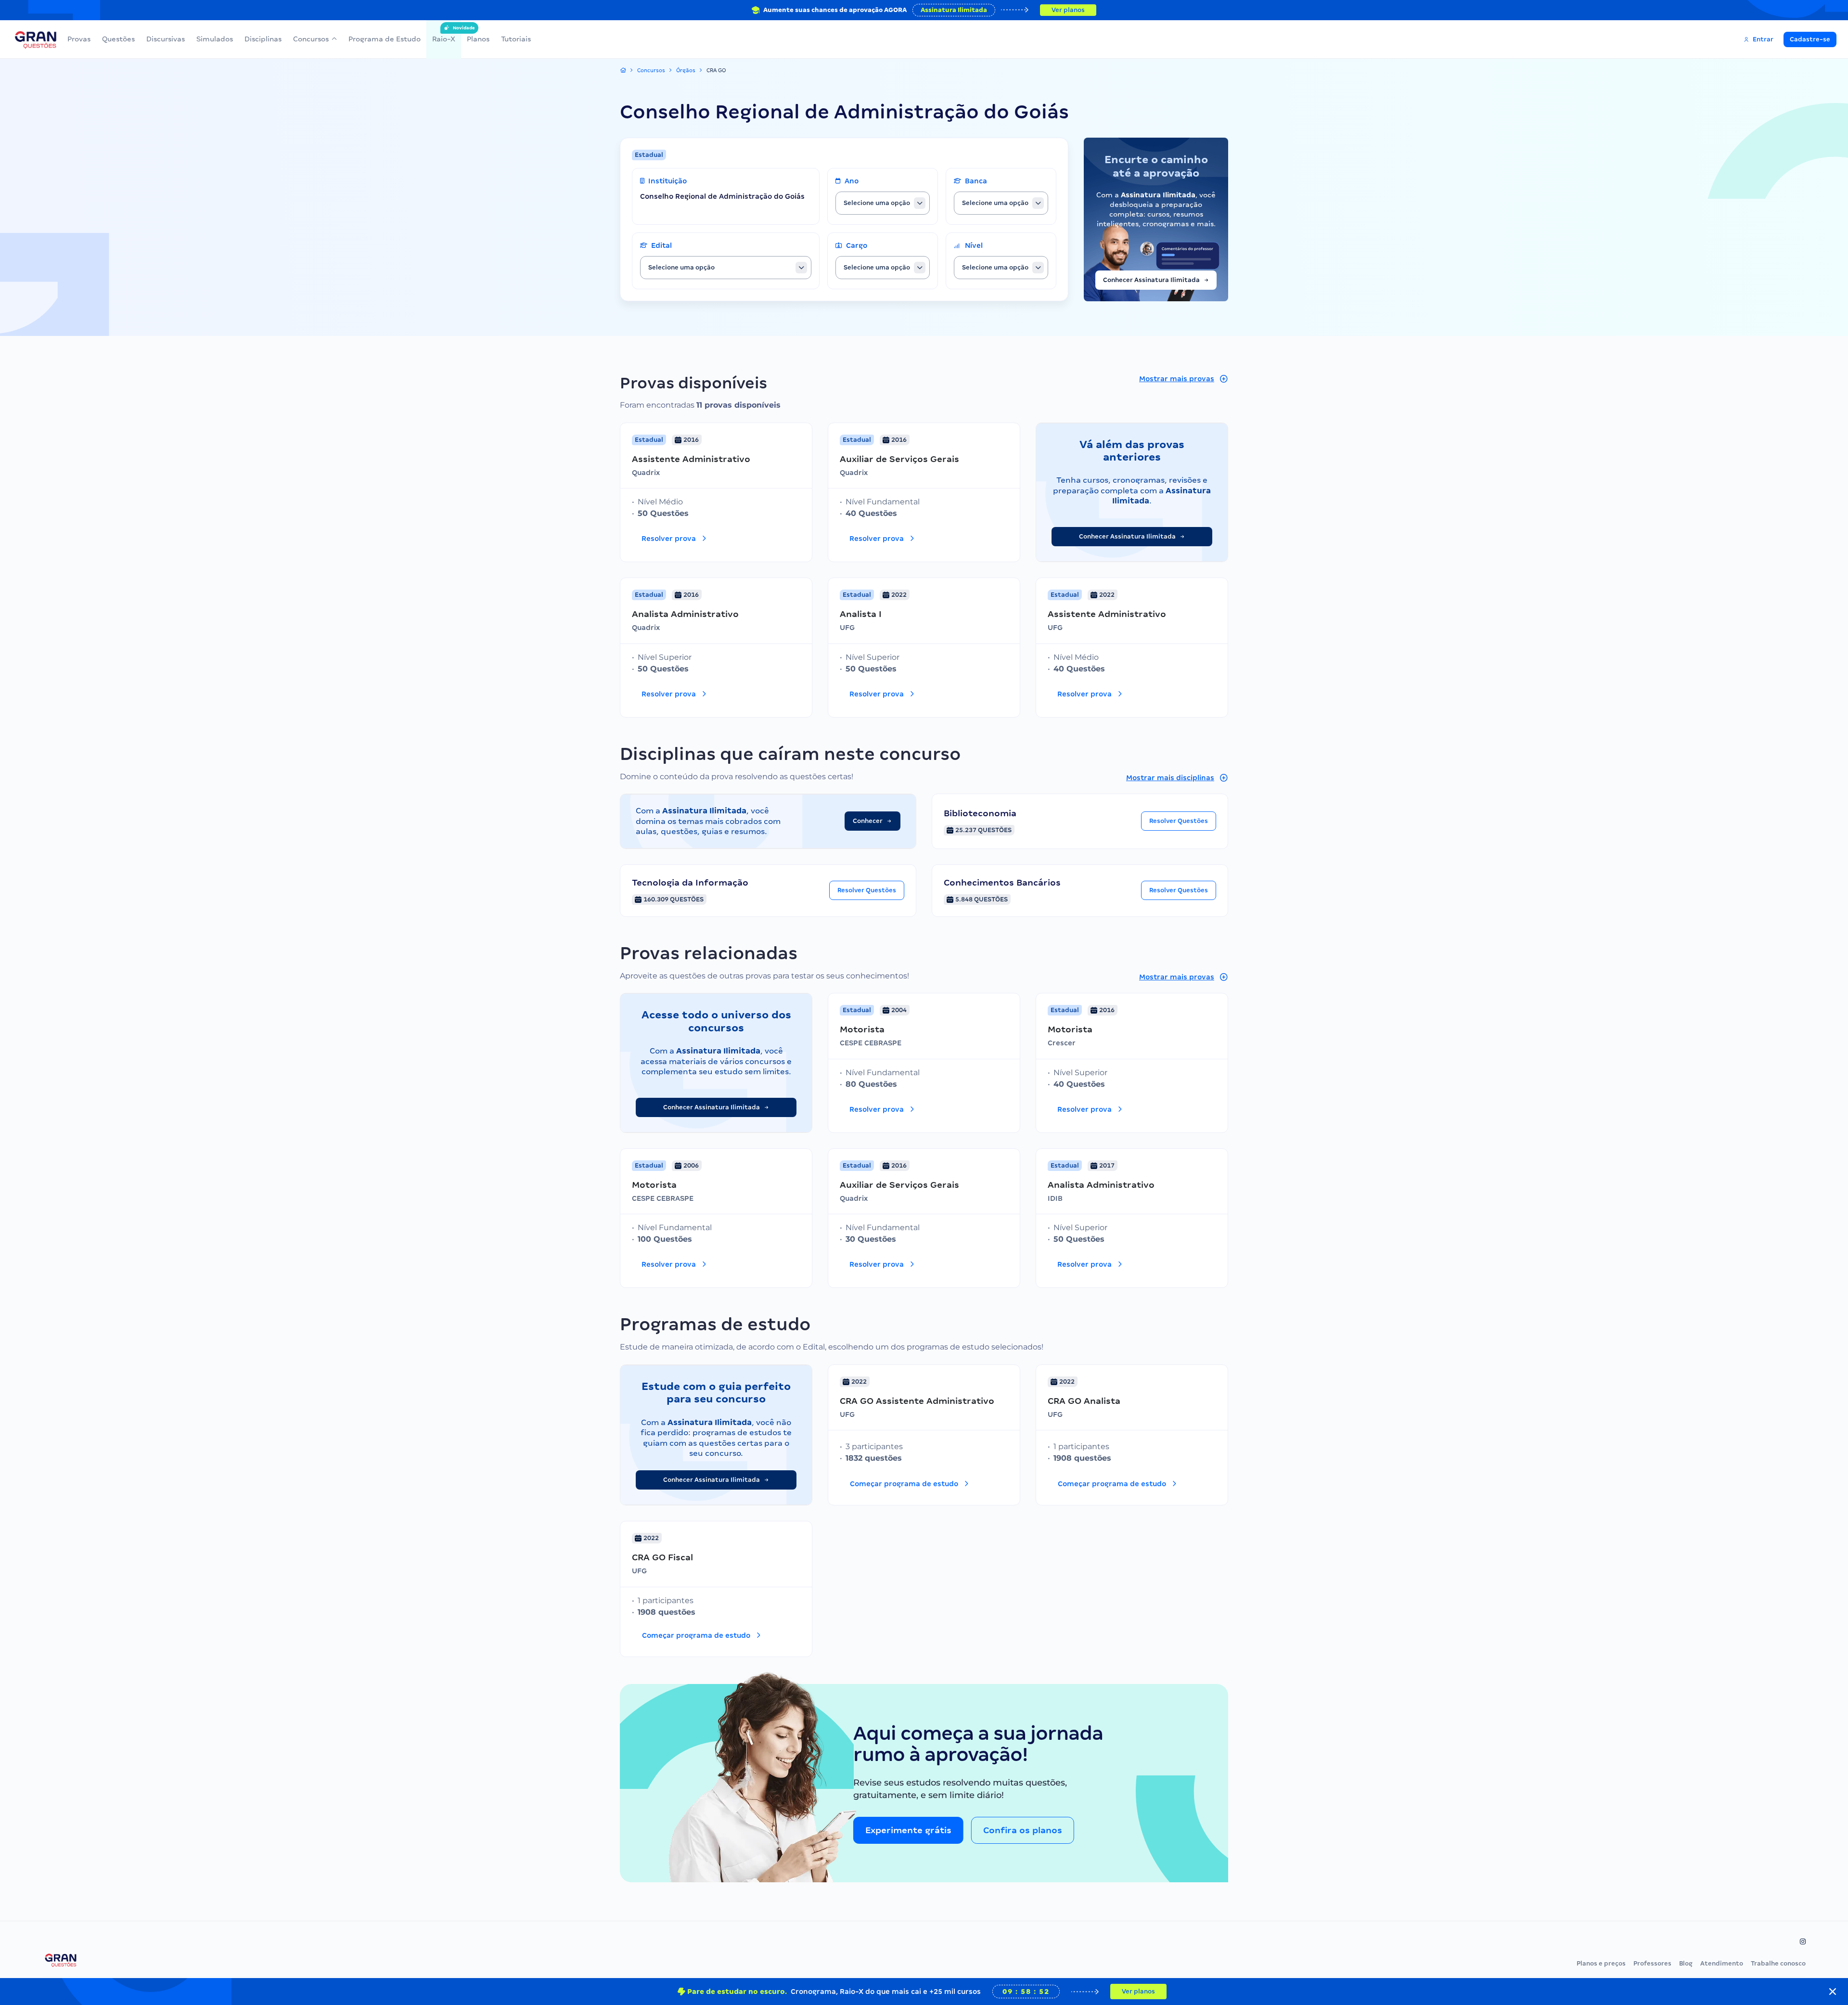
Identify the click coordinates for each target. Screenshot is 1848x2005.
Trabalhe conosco (1778, 1963)
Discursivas (166, 39)
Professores (1652, 1963)
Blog (1686, 1963)
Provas (79, 39)
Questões (118, 39)
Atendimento (1722, 1963)
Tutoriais (516, 39)
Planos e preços (1601, 1963)
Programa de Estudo (385, 39)
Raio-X (444, 34)
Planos (478, 39)
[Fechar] (1833, 1992)
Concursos (311, 39)
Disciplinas (263, 39)
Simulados (215, 39)
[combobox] (883, 203)
